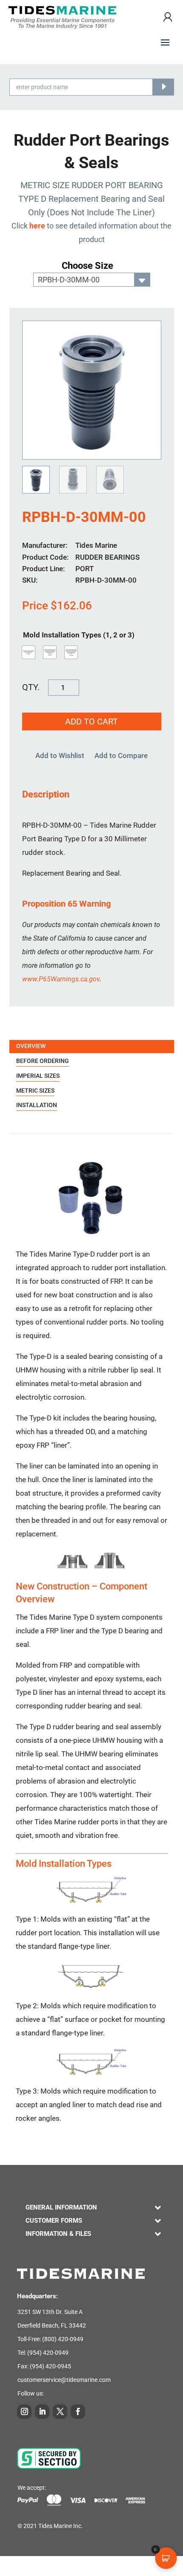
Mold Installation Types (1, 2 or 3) (79, 635)
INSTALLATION (37, 1105)
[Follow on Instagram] (24, 2412)
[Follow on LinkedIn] (42, 2412)
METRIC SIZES (35, 1091)
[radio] (29, 652)
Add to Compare (121, 755)
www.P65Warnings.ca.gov (61, 979)
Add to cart (91, 722)
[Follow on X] (60, 2412)
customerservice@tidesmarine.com (64, 2380)
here (37, 226)
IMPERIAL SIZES (38, 1076)
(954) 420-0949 (48, 2353)
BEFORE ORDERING (43, 1061)
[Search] (163, 87)
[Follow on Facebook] (78, 2412)
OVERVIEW (31, 1046)
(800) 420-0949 (63, 2339)
